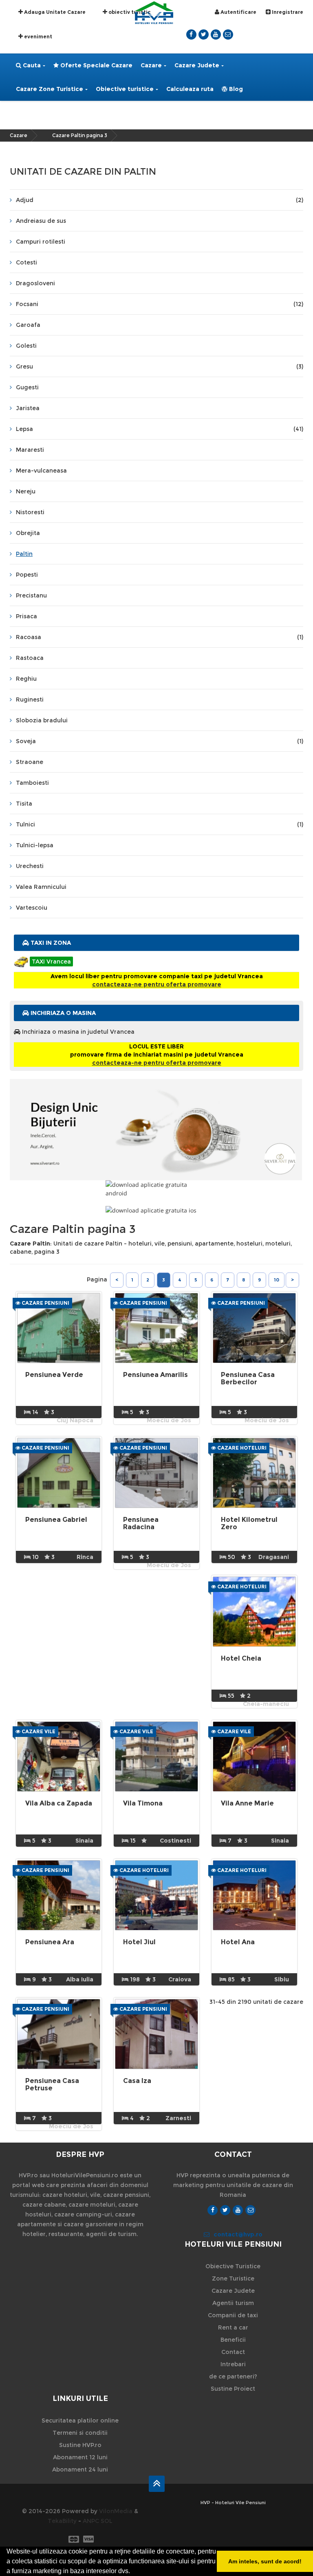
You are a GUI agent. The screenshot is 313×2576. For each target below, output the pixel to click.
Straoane (30, 762)
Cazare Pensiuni (45, 1303)
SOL (107, 2521)
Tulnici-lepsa (35, 845)
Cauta (31, 65)
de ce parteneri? (233, 2376)
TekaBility (62, 2521)
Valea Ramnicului (41, 887)
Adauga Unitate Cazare (54, 12)
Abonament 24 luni (80, 2469)
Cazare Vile (38, 1731)
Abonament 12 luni (80, 2457)
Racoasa (160, 637)
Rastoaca (30, 658)
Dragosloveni (35, 283)
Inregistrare (287, 12)
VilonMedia (116, 2511)
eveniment (37, 37)
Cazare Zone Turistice (50, 89)
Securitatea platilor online (80, 2421)
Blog (235, 89)
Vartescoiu (32, 908)
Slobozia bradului (42, 720)
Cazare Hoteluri (241, 1448)
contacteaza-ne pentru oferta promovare (157, 984)
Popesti (27, 575)
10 (277, 1280)
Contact (233, 2352)
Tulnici (160, 824)
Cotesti (26, 262)
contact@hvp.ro (238, 2234)
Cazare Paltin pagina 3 (80, 135)
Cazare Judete (197, 65)
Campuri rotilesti (41, 242)
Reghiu (26, 679)
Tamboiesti (32, 783)
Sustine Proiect (233, 2389)
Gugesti (27, 387)
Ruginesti (30, 700)
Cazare (151, 65)
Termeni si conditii (80, 2433)
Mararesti (30, 450)
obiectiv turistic (129, 12)
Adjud (160, 200)
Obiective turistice (125, 89)
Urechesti (30, 866)
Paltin (24, 554)
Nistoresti (30, 512)
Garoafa (28, 325)
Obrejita (28, 533)
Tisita (24, 804)
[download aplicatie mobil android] (156, 1189)
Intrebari (233, 2364)
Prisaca (26, 616)
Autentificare (238, 12)
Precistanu (31, 595)
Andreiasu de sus (41, 221)
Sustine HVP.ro (80, 2445)
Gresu (160, 366)
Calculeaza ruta (190, 89)
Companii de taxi (233, 2315)
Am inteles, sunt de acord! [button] (265, 2561)
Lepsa (160, 429)
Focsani (160, 304)
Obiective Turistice (233, 2266)
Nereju (26, 491)
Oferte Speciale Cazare (96, 65)
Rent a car (233, 2327)
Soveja (160, 741)
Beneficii (233, 2340)
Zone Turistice (233, 2278)
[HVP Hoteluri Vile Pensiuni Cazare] (154, 12)
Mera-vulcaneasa (41, 471)
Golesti (26, 346)
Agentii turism (233, 2303)
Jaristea (28, 408)
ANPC (91, 2521)
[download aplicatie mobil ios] (156, 1210)
